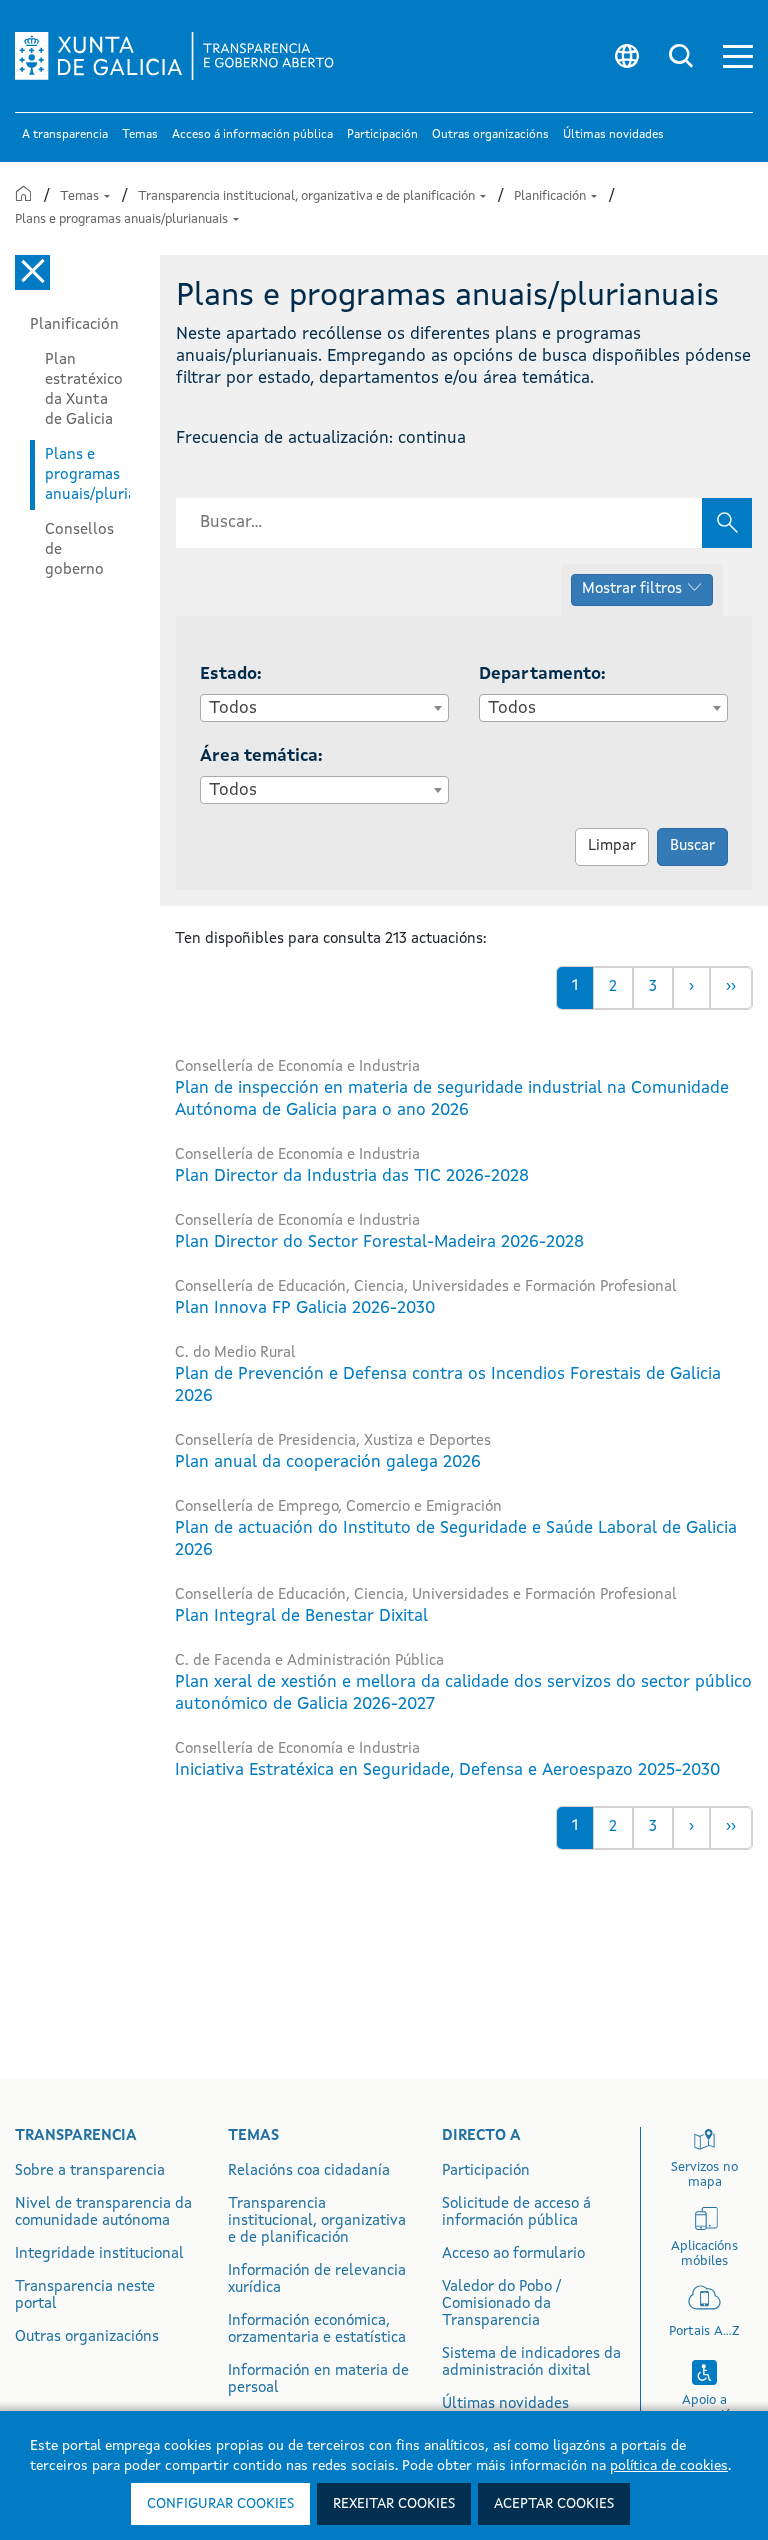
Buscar (692, 846)
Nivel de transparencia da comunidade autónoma (103, 2213)
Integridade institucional (99, 2254)
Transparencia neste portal (85, 2296)
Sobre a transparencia (90, 2171)
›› (731, 987)
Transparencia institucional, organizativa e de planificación (308, 196)
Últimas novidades (505, 2404)
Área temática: (261, 756)
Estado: (231, 674)
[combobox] (324, 708)
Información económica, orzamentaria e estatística (317, 2330)
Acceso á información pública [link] (252, 135)
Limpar (612, 846)
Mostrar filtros (632, 589)
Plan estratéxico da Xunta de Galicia (84, 390)
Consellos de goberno (79, 550)
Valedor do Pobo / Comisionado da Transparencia (501, 2304)
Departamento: (542, 674)
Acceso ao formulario (513, 2254)
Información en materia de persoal (318, 2380)
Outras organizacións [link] (490, 135)
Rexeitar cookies (394, 2504)
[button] (738, 56)
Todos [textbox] (233, 708)
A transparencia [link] (65, 135)
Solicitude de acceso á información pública (516, 2213)
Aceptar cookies (554, 2504)
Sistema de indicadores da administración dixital (531, 2363)
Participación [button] (382, 135)
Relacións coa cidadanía (309, 2171)
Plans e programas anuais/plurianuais (123, 219)
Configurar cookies (220, 2504)
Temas (81, 196)
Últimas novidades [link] (613, 135)
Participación (486, 2171)
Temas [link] (140, 135)
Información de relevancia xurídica (317, 2280)
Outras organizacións (87, 2337)
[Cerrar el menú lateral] (32, 272)
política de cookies (669, 2466)
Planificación (551, 196)
